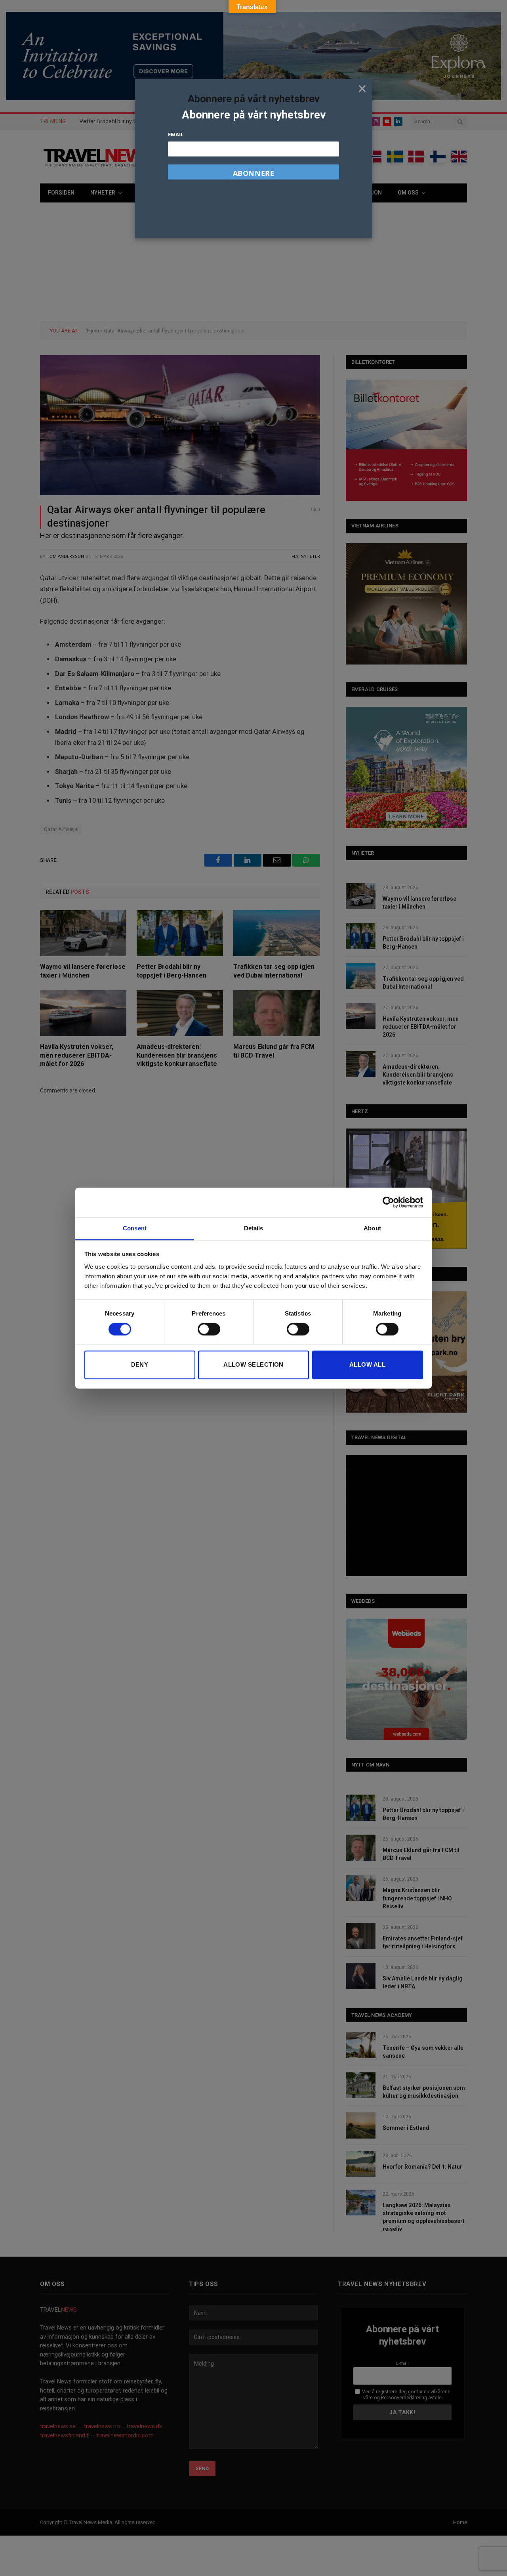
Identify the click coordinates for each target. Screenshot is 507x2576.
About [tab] (372, 1228)
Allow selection (253, 1365)
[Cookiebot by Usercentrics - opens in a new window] (388, 1202)
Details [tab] (254, 1228)
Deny (140, 1365)
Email (176, 134)
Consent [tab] (135, 1228)
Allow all (367, 1365)
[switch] (209, 1329)
